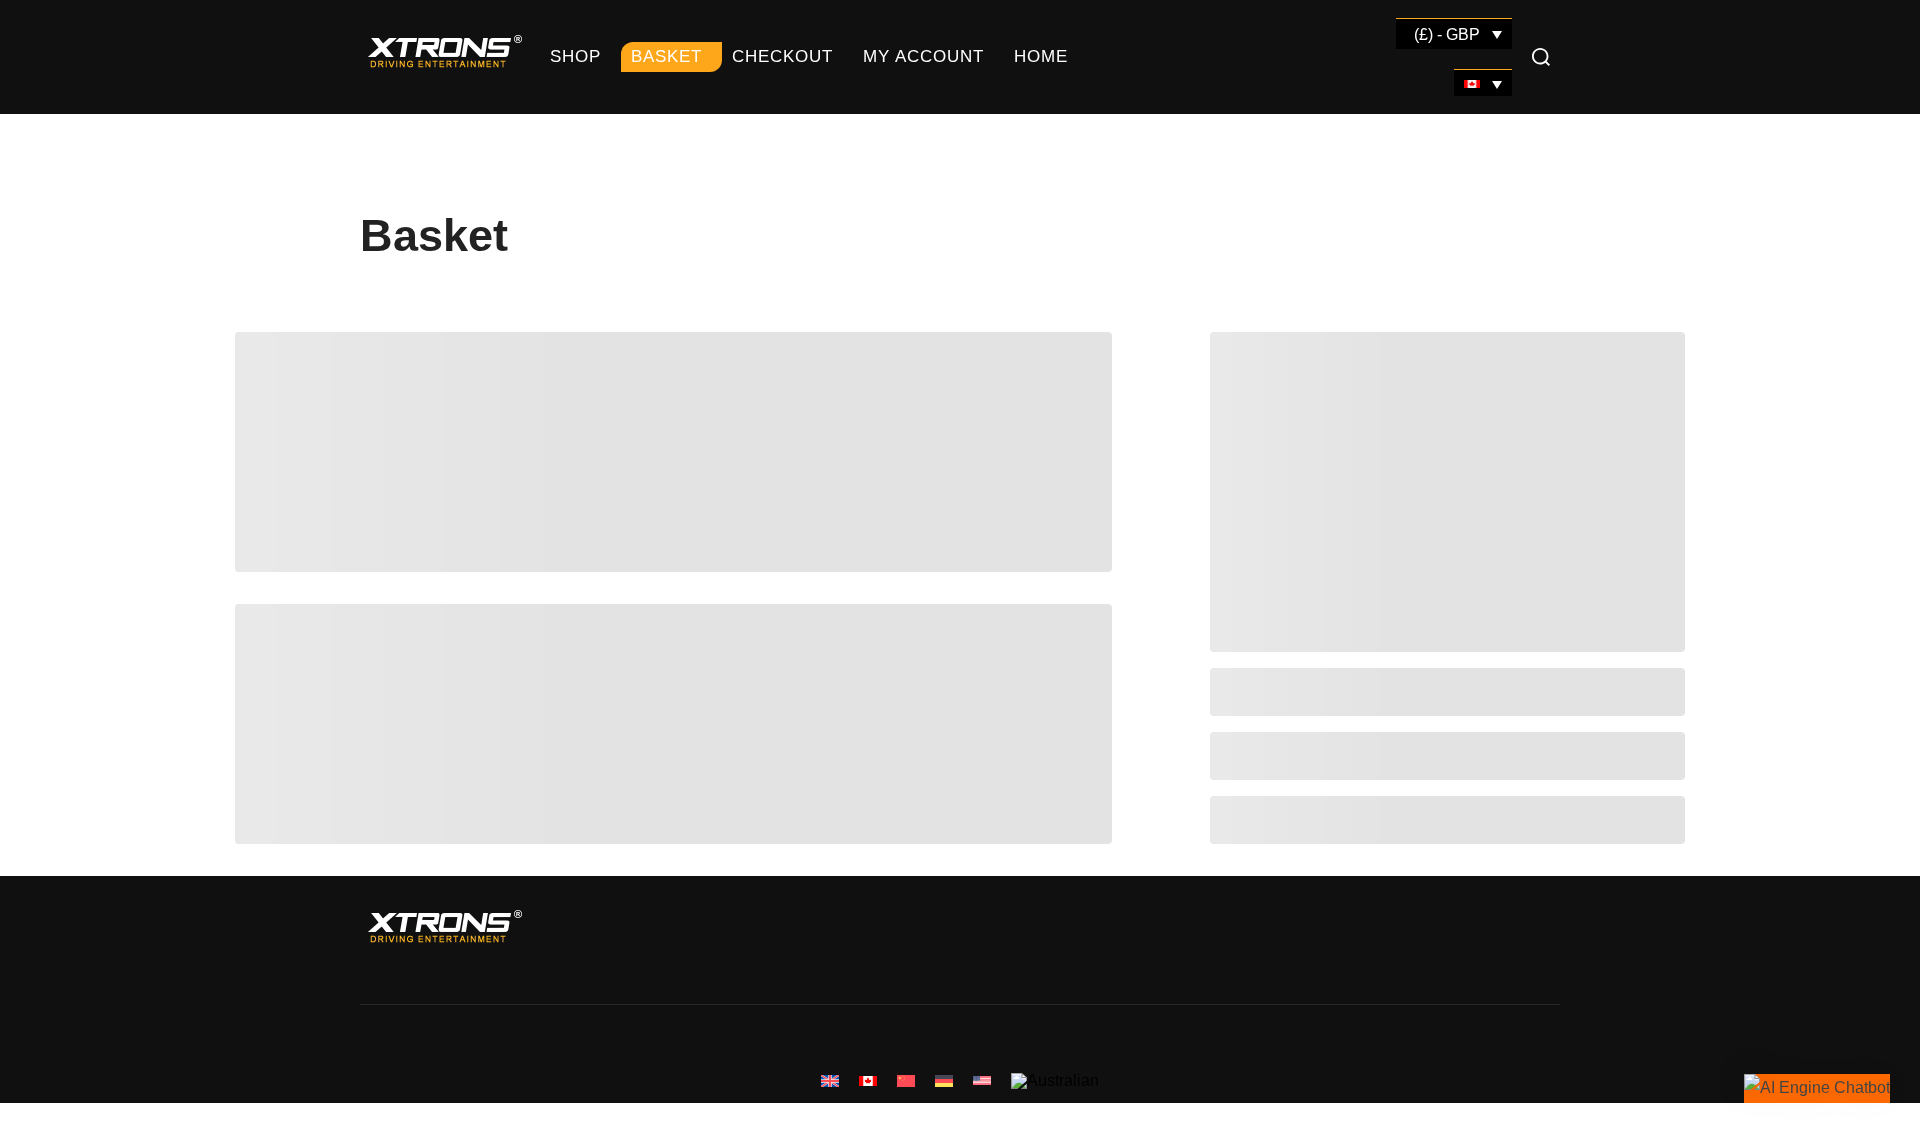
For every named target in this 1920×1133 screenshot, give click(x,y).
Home (1041, 56)
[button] (1817, 1088)
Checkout (782, 56)
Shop (575, 56)
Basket (666, 56)
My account (923, 56)
